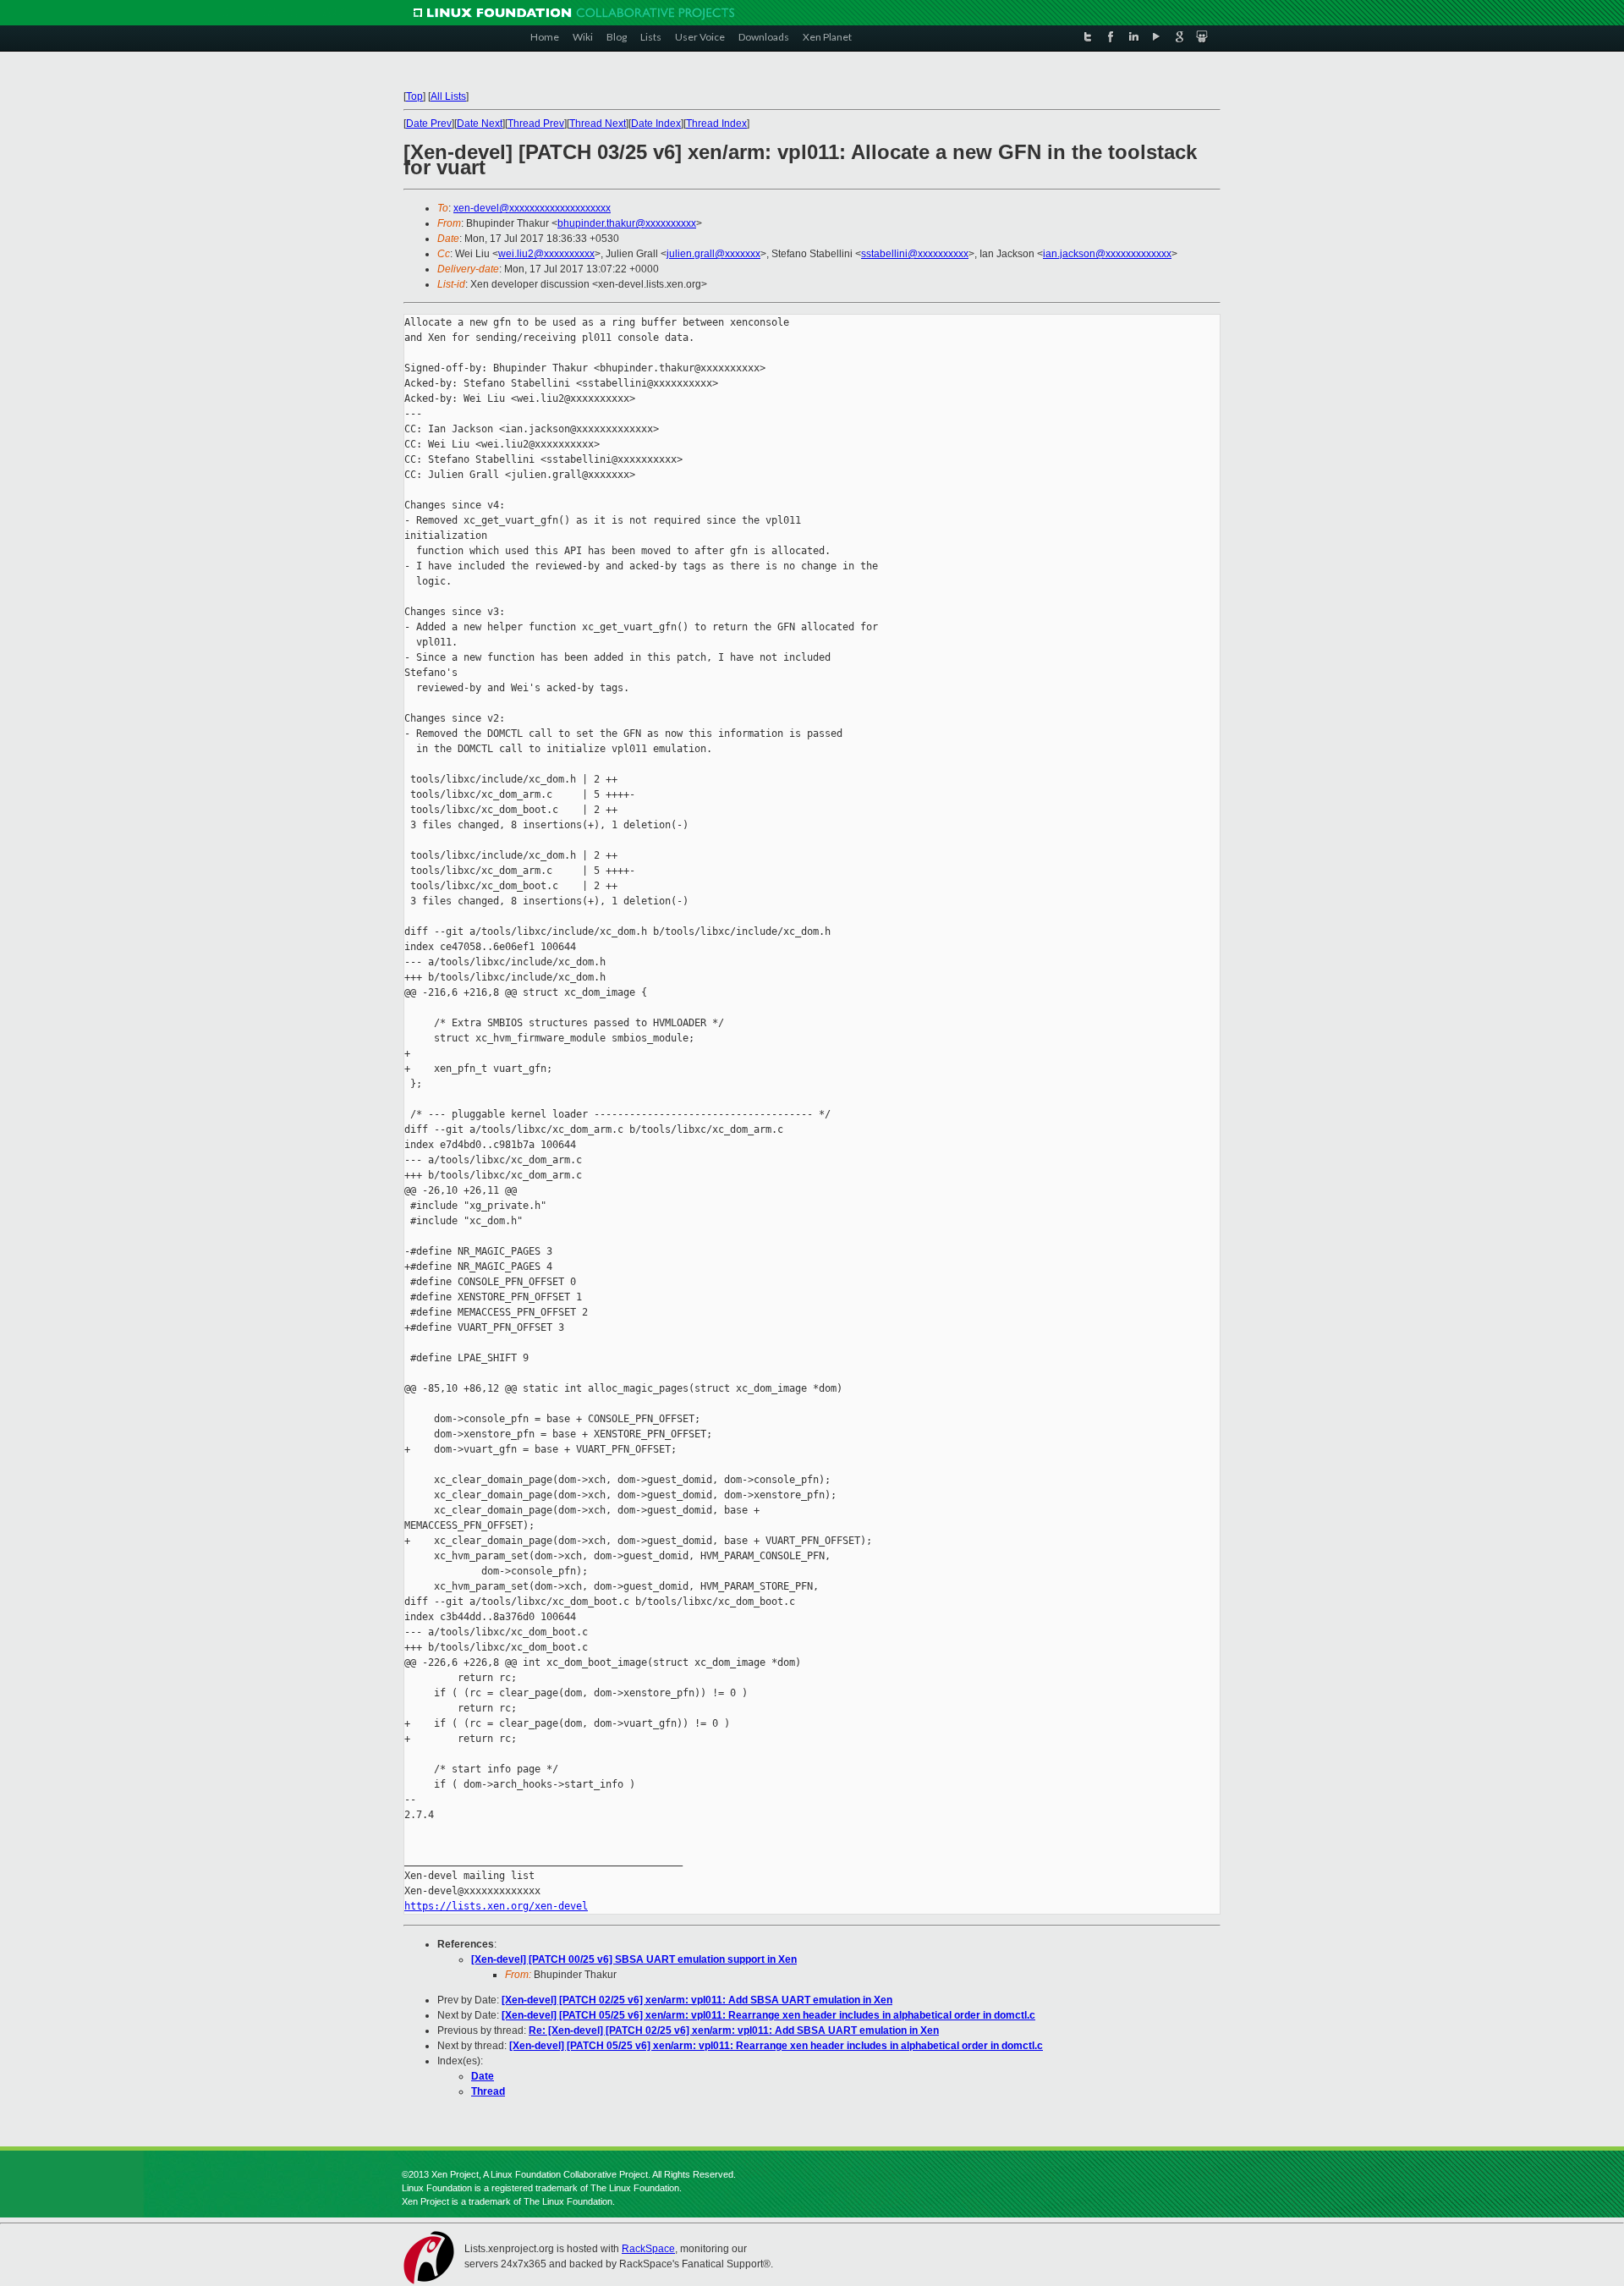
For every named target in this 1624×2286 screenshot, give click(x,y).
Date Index (656, 124)
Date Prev (429, 124)
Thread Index (716, 124)
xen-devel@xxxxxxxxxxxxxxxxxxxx (532, 208)
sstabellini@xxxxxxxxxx (915, 254)
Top (414, 96)
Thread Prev (536, 124)
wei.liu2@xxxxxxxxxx (546, 254)
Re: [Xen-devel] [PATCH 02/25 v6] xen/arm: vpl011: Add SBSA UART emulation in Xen (734, 2030)
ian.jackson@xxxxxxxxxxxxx (1107, 254)
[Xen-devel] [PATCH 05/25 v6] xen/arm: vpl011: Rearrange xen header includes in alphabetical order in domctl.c (768, 2015)
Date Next (480, 124)
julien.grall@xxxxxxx (713, 254)
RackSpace (648, 2249)
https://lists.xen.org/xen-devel (496, 1906)
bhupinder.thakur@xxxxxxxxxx (627, 223)
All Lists (448, 96)
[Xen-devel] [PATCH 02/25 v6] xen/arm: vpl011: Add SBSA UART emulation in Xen (697, 2000)
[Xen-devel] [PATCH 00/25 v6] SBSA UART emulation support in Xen (634, 1959)
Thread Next (598, 124)
